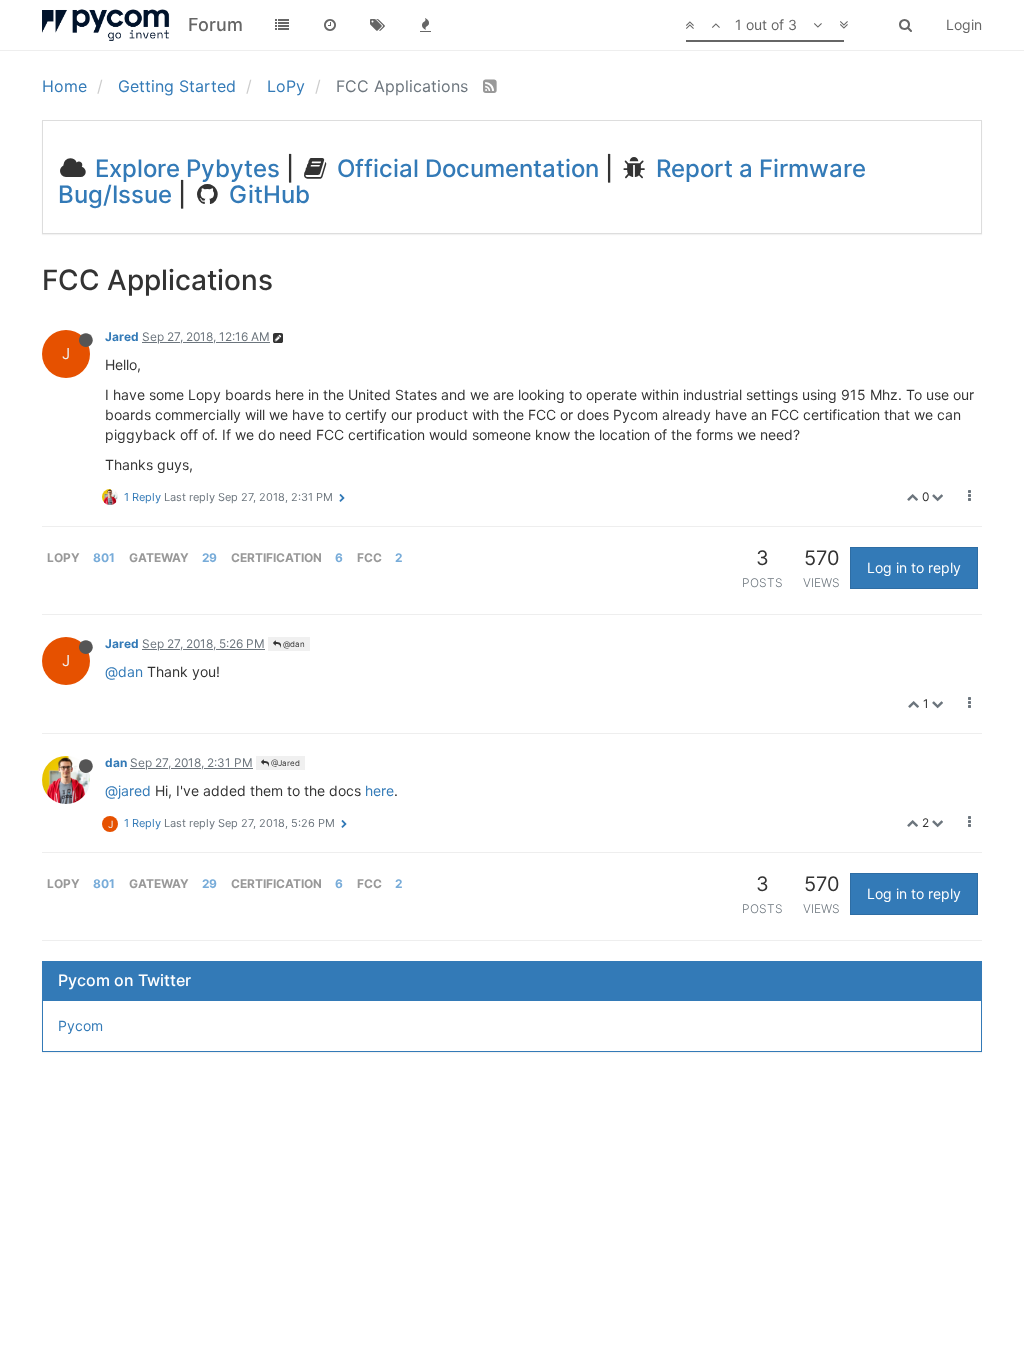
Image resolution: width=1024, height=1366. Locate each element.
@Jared (284, 763)
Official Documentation (465, 168)
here (379, 790)
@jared (128, 790)
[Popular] (426, 25)
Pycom (80, 1025)
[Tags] (378, 25)
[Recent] (330, 25)
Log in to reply (914, 567)
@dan (293, 644)
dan (116, 762)
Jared (122, 336)
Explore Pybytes (184, 168)
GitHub (266, 194)
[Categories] (282, 25)
